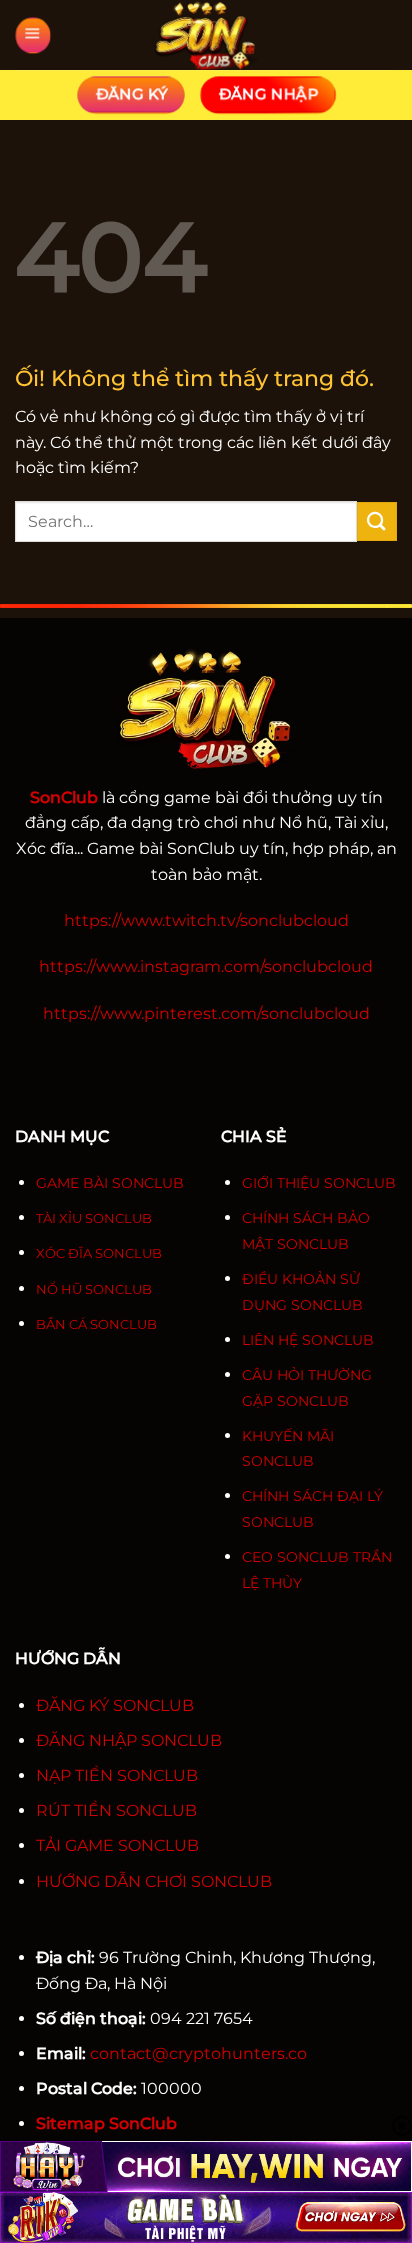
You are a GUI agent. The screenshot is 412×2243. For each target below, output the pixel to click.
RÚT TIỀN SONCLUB (116, 1810)
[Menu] (33, 35)
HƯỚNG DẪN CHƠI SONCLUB (154, 1881)
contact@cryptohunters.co (198, 2053)
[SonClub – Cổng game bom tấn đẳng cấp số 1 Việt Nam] (206, 35)
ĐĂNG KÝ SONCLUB (115, 1705)
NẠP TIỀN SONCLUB (117, 1775)
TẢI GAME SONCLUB (117, 1845)
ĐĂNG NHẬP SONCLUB (129, 1740)
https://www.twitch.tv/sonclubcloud (206, 920)
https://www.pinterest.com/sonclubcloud (206, 1013)
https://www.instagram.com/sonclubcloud (206, 966)
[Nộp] (377, 521)
